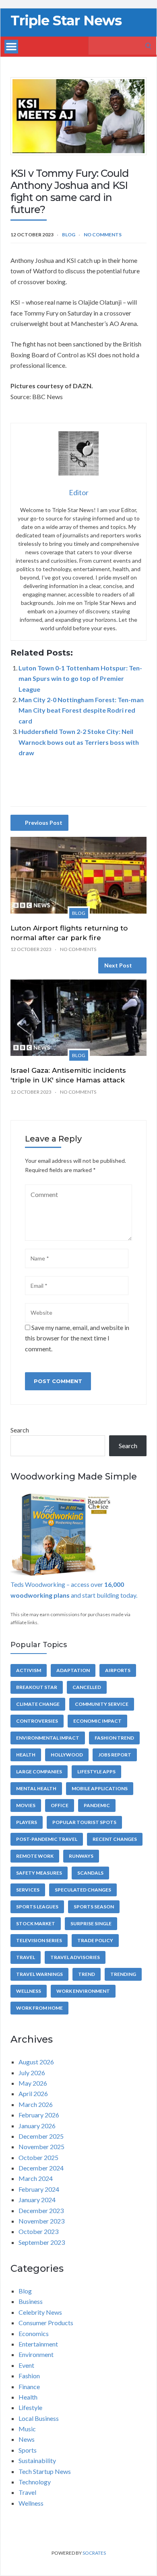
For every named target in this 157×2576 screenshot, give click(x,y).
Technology (35, 2482)
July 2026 (32, 2073)
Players (27, 1822)
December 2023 (41, 2210)
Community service (102, 1704)
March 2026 (36, 2104)
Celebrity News (40, 2312)
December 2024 (41, 2168)
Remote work (35, 1856)
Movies (26, 1805)
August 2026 (36, 2062)
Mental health (36, 1788)
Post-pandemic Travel (47, 1839)
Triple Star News (66, 20)
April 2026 (33, 2093)
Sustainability (37, 2460)
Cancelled (87, 1687)
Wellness (29, 1991)
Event (26, 2365)
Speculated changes (83, 1890)
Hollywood (67, 1755)
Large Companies (39, 1772)
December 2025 (41, 2136)
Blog (69, 235)
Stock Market (36, 1923)
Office (60, 1805)
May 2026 (33, 2083)
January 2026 (37, 2126)
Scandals (90, 1873)
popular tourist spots (84, 1822)
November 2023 (41, 2221)
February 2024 (39, 2189)
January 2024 (37, 2200)
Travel (26, 1957)
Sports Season (94, 1907)
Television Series (39, 1940)
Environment (36, 2354)
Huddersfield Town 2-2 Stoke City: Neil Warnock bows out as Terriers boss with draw (79, 742)
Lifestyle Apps (96, 1772)
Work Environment (83, 1991)
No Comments (103, 235)
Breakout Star (37, 1687)
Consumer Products (46, 2323)
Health (26, 1755)
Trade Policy (95, 1940)
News (27, 2439)
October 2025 (38, 2157)
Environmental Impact (48, 1738)
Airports (118, 1670)
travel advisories (75, 1957)
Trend (87, 1974)
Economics (34, 2333)
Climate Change (38, 1704)
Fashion (29, 2376)
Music (27, 2429)
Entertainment (38, 2344)
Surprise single (91, 1923)
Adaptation (73, 1670)
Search (20, 1430)
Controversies (37, 1721)
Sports (28, 2450)
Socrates (94, 2553)
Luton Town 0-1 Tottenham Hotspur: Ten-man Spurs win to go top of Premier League (80, 678)
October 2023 (38, 2231)
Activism (29, 1670)
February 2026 (39, 2115)
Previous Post (44, 823)
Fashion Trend (114, 1738)
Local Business (39, 2418)
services (28, 1890)
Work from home (39, 2008)
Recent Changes (115, 1839)
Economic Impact (97, 1721)
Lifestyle (30, 2407)
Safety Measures (39, 1873)
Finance (29, 2386)
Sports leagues (37, 1907)
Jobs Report (115, 1755)
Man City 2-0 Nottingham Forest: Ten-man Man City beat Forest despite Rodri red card (81, 710)
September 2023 (42, 2242)
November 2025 (41, 2147)
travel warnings (39, 1974)
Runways (81, 1856)
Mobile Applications (100, 1788)
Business (31, 2301)
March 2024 (36, 2178)
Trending (123, 1974)
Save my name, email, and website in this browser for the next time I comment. (77, 1338)
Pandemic (97, 1805)
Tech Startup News (45, 2471)
